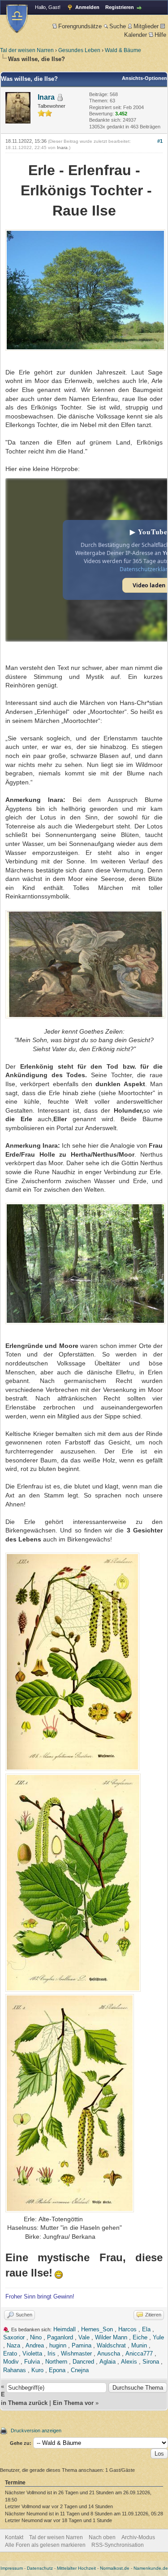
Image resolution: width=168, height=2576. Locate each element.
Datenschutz (40, 2568)
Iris (52, 2354)
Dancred (83, 2362)
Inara (46, 97)
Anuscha (109, 2354)
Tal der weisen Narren (27, 50)
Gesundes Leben (79, 50)
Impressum (12, 2568)
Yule (158, 2337)
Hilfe (160, 35)
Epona (57, 2370)
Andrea (35, 2345)
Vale (84, 2337)
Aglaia (108, 2362)
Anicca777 (139, 2354)
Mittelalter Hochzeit (76, 2568)
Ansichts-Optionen (144, 78)
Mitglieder (146, 26)
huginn (58, 2345)
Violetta (32, 2354)
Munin (139, 2345)
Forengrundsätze (80, 26)
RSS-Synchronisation (118, 2545)
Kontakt (14, 2537)
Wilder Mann (111, 2337)
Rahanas (15, 2370)
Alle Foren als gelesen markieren (45, 2545)
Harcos (127, 2329)
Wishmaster (76, 2354)
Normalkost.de (115, 2568)
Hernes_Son (97, 2329)
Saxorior (14, 2337)
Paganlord (60, 2337)
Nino (36, 2337)
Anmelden (87, 7)
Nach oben (102, 2537)
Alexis (129, 2362)
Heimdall (65, 2329)
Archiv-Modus (138, 2537)
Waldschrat (111, 2345)
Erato (10, 2354)
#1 (160, 141)
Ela (146, 2329)
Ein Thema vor (73, 2403)
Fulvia (32, 2362)
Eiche (140, 2337)
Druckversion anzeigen (36, 2431)
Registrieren (120, 7)
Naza (13, 2345)
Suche (118, 26)
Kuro (37, 2370)
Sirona (151, 2362)
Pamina (82, 2345)
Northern (56, 2362)
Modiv (11, 2362)
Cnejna (80, 2370)
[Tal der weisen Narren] (17, 19)
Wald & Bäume (123, 50)
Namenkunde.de (151, 2568)
